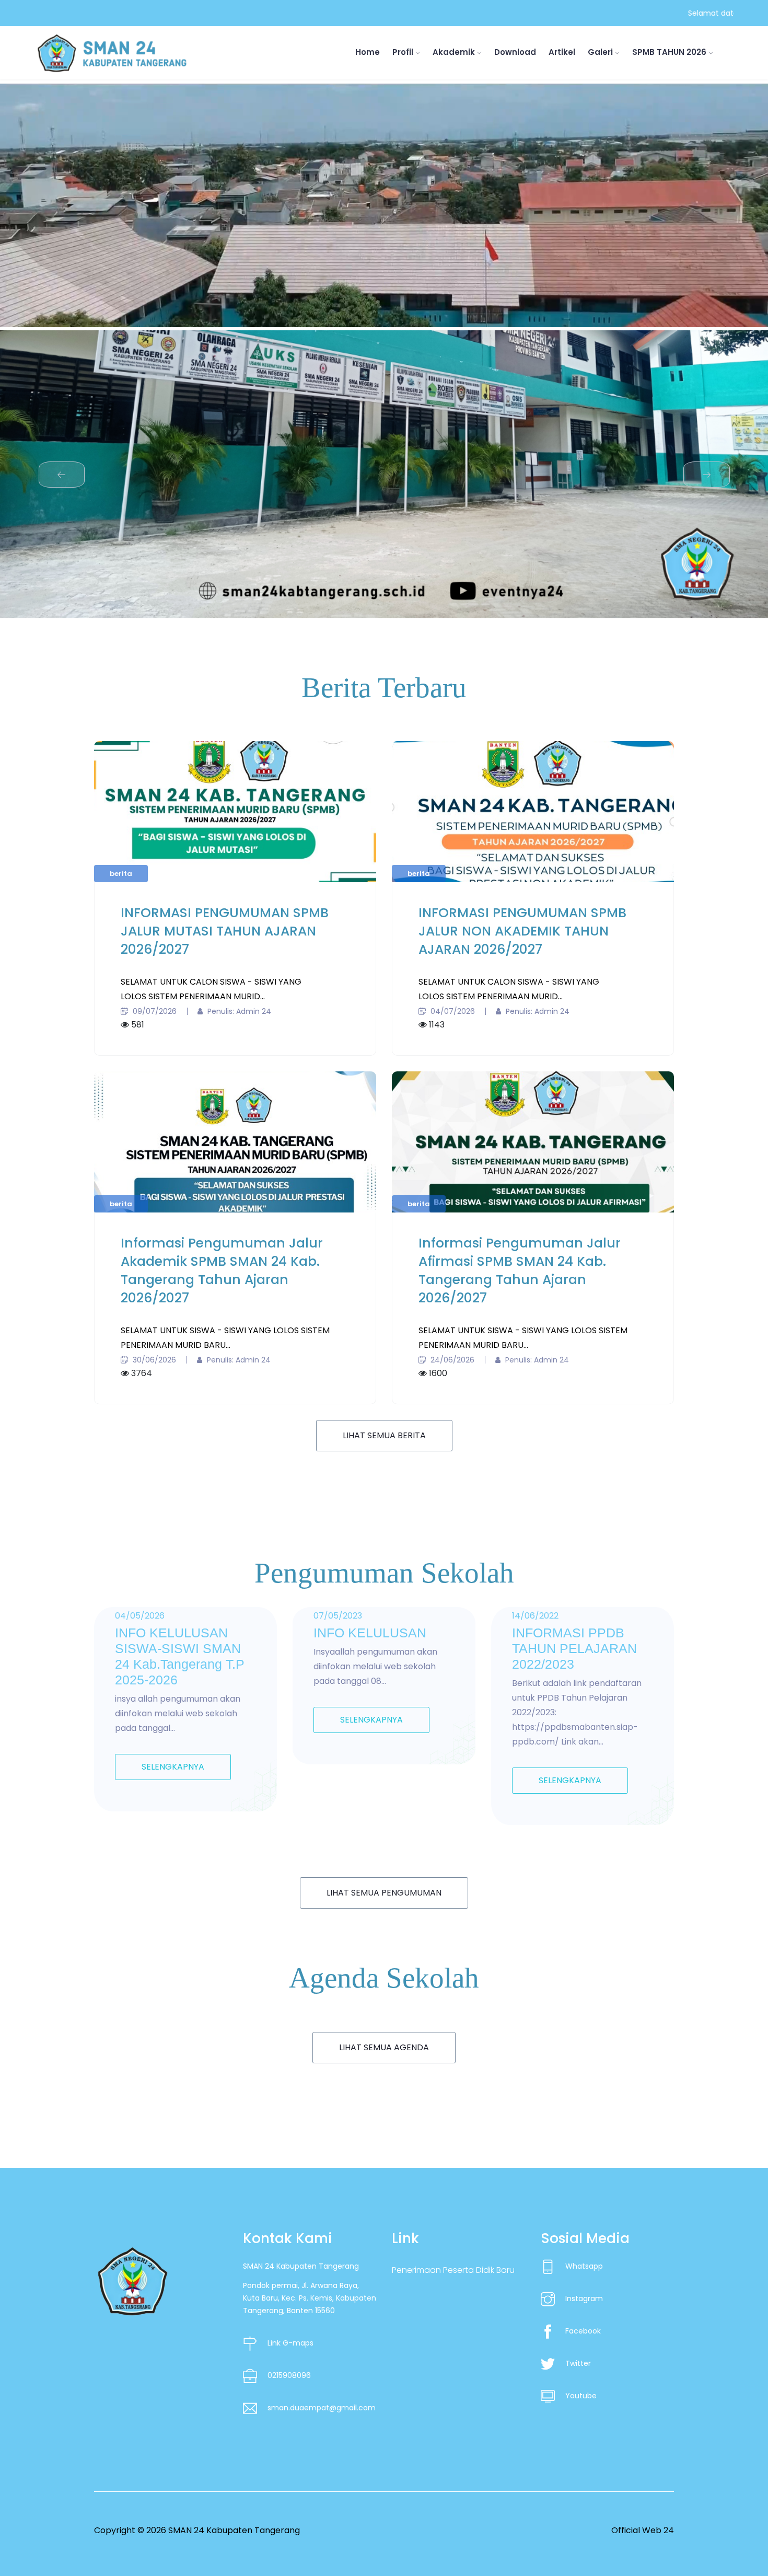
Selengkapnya (173, 1767)
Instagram (584, 2298)
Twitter (578, 2363)
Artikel (562, 52)
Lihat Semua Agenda (384, 2047)
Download (515, 52)
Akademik (455, 52)
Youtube (581, 2396)
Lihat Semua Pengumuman (384, 1893)
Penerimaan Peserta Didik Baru (453, 2270)
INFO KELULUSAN (370, 1633)
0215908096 (289, 2375)
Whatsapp (584, 2266)
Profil (404, 52)
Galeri (601, 52)
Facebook (583, 2331)
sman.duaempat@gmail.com (322, 2408)
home (368, 52)
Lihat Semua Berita (384, 1435)
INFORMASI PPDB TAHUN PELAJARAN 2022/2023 (574, 1648)
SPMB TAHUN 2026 (670, 52)
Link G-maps (290, 2343)
